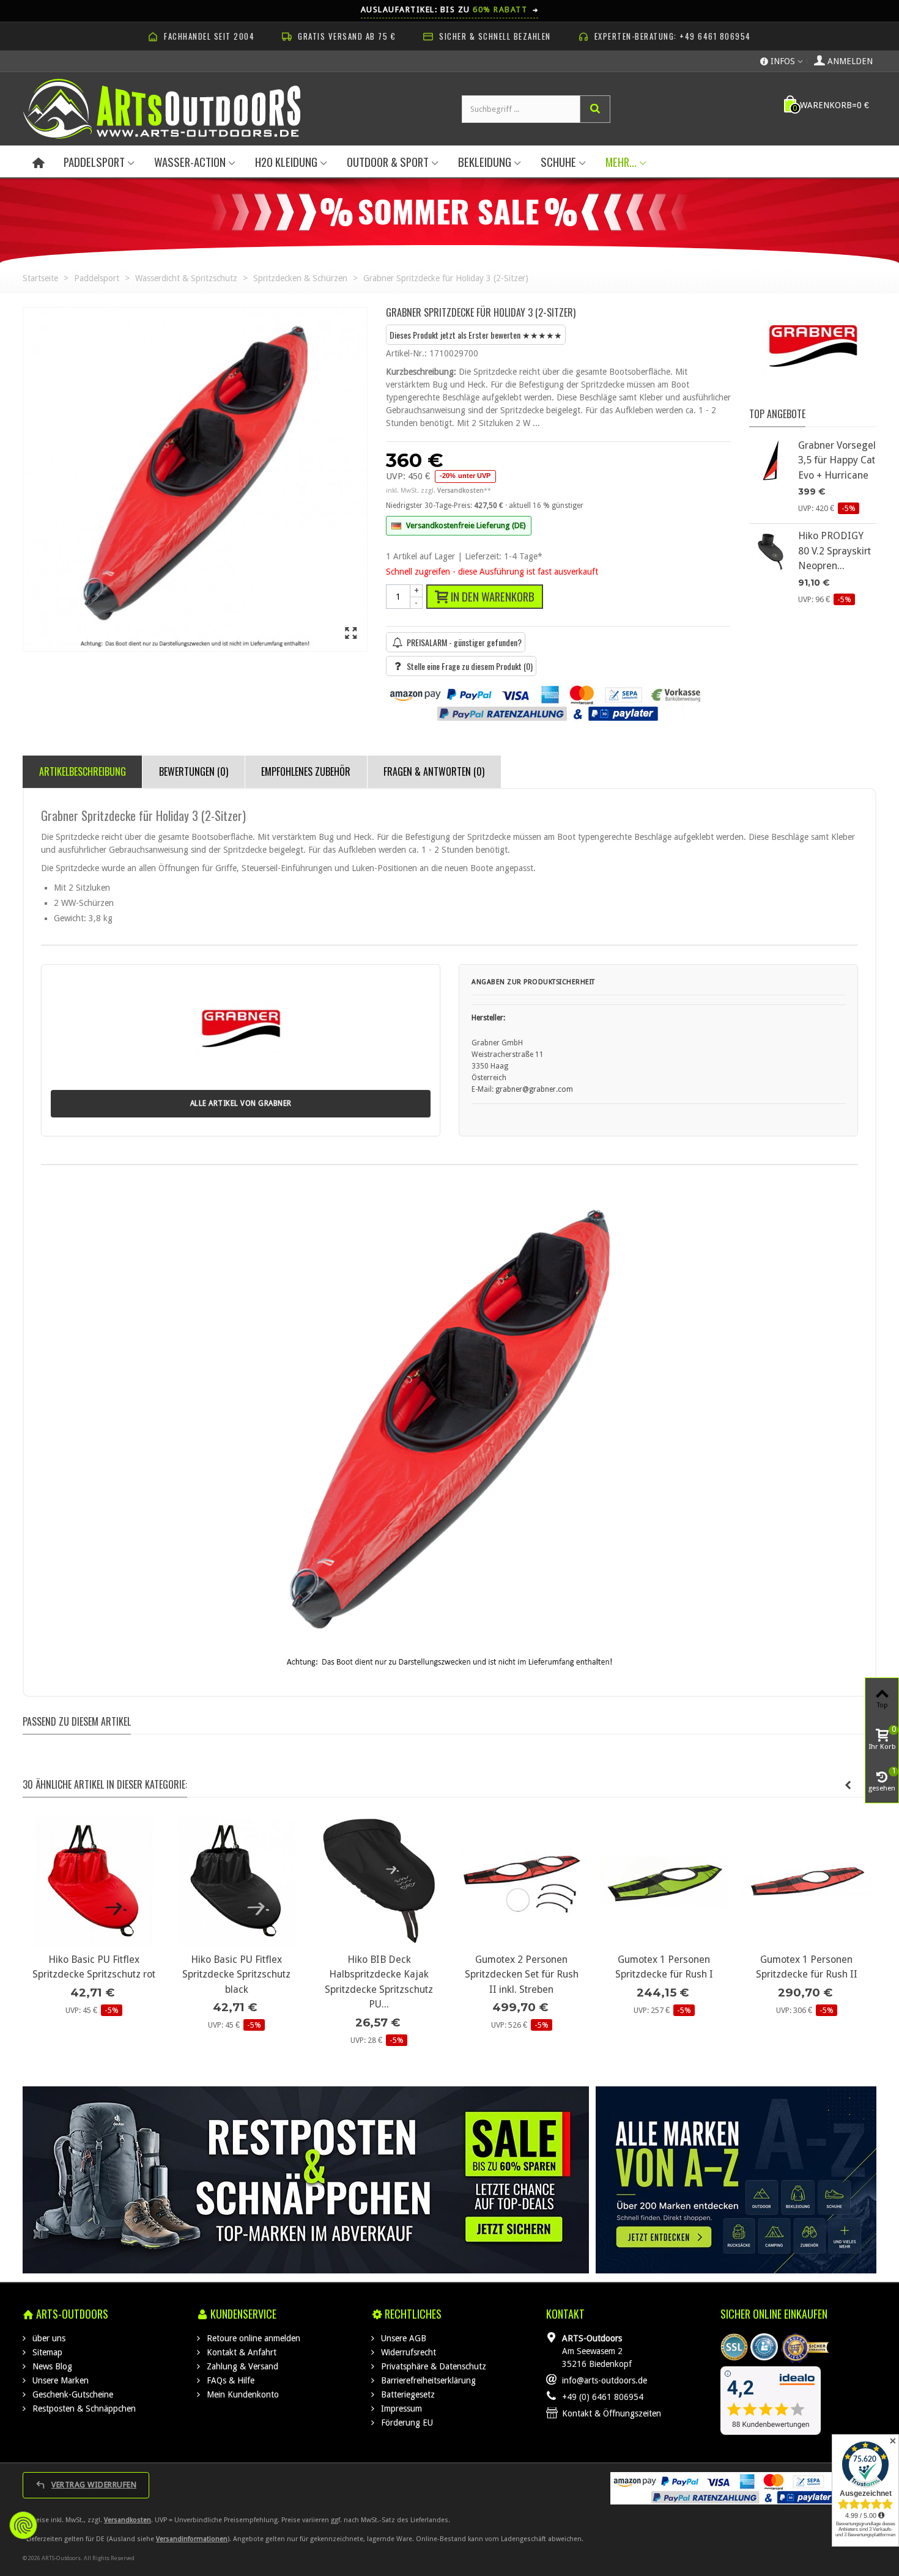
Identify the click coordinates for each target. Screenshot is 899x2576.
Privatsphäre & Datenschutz (432, 2366)
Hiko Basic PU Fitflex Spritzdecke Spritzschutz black (236, 1974)
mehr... (621, 162)
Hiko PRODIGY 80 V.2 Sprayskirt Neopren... (834, 551)
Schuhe (558, 162)
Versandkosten (128, 2520)
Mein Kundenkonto (242, 2394)
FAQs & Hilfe (229, 2380)
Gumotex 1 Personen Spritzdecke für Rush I (664, 1967)
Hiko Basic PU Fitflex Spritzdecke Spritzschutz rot (94, 1967)
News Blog (51, 2366)
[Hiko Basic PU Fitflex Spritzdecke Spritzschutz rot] (94, 1881)
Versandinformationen (192, 2539)
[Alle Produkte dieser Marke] (813, 352)
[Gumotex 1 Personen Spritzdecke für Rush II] (806, 1881)
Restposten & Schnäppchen (83, 2409)
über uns (48, 2338)
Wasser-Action (190, 162)
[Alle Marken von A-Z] (736, 2180)
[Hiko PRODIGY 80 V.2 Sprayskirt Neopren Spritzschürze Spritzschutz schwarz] (771, 550)
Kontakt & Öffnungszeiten (612, 2413)
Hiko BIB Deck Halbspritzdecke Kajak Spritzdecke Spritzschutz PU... (379, 1982)
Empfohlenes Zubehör (306, 771)
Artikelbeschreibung (83, 771)
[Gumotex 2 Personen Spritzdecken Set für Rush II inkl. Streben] (521, 1881)
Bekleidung (485, 162)
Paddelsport (94, 162)
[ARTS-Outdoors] (162, 108)
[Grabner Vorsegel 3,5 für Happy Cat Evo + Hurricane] (771, 460)
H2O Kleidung (286, 162)
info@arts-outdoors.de (605, 2380)
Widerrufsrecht (407, 2352)
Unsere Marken (59, 2380)
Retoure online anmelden (252, 2338)
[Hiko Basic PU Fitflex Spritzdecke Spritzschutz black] (236, 1881)
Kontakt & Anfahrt (240, 2352)
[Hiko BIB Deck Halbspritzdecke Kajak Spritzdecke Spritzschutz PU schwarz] (379, 1881)
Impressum (400, 2409)
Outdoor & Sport (388, 162)
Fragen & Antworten (434, 771)
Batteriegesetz (407, 2394)
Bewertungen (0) (194, 771)
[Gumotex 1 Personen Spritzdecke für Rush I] (664, 1881)
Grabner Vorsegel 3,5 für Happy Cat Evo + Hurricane (837, 460)
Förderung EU (406, 2423)
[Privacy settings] (23, 2525)
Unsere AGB (402, 2338)
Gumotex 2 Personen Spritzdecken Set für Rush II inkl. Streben (522, 1974)
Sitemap (46, 2352)
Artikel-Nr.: (406, 353)
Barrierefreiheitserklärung (427, 2380)
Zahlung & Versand (241, 2366)
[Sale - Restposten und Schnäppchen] (306, 2180)
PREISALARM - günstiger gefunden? (464, 642)
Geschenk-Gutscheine (72, 2394)
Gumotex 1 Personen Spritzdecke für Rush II (807, 1967)
